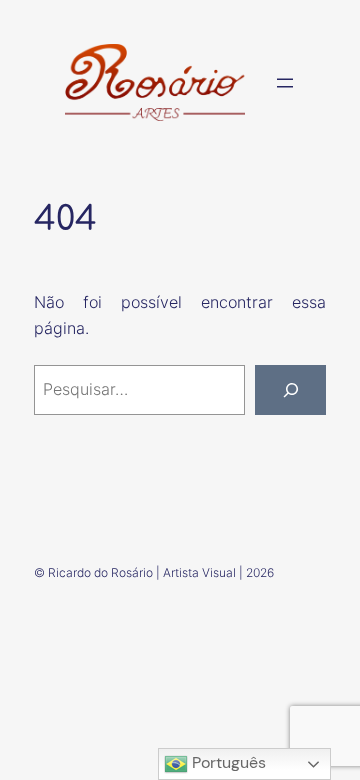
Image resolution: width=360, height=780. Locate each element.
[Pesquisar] (290, 389)
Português (227, 762)
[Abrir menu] (285, 83)
